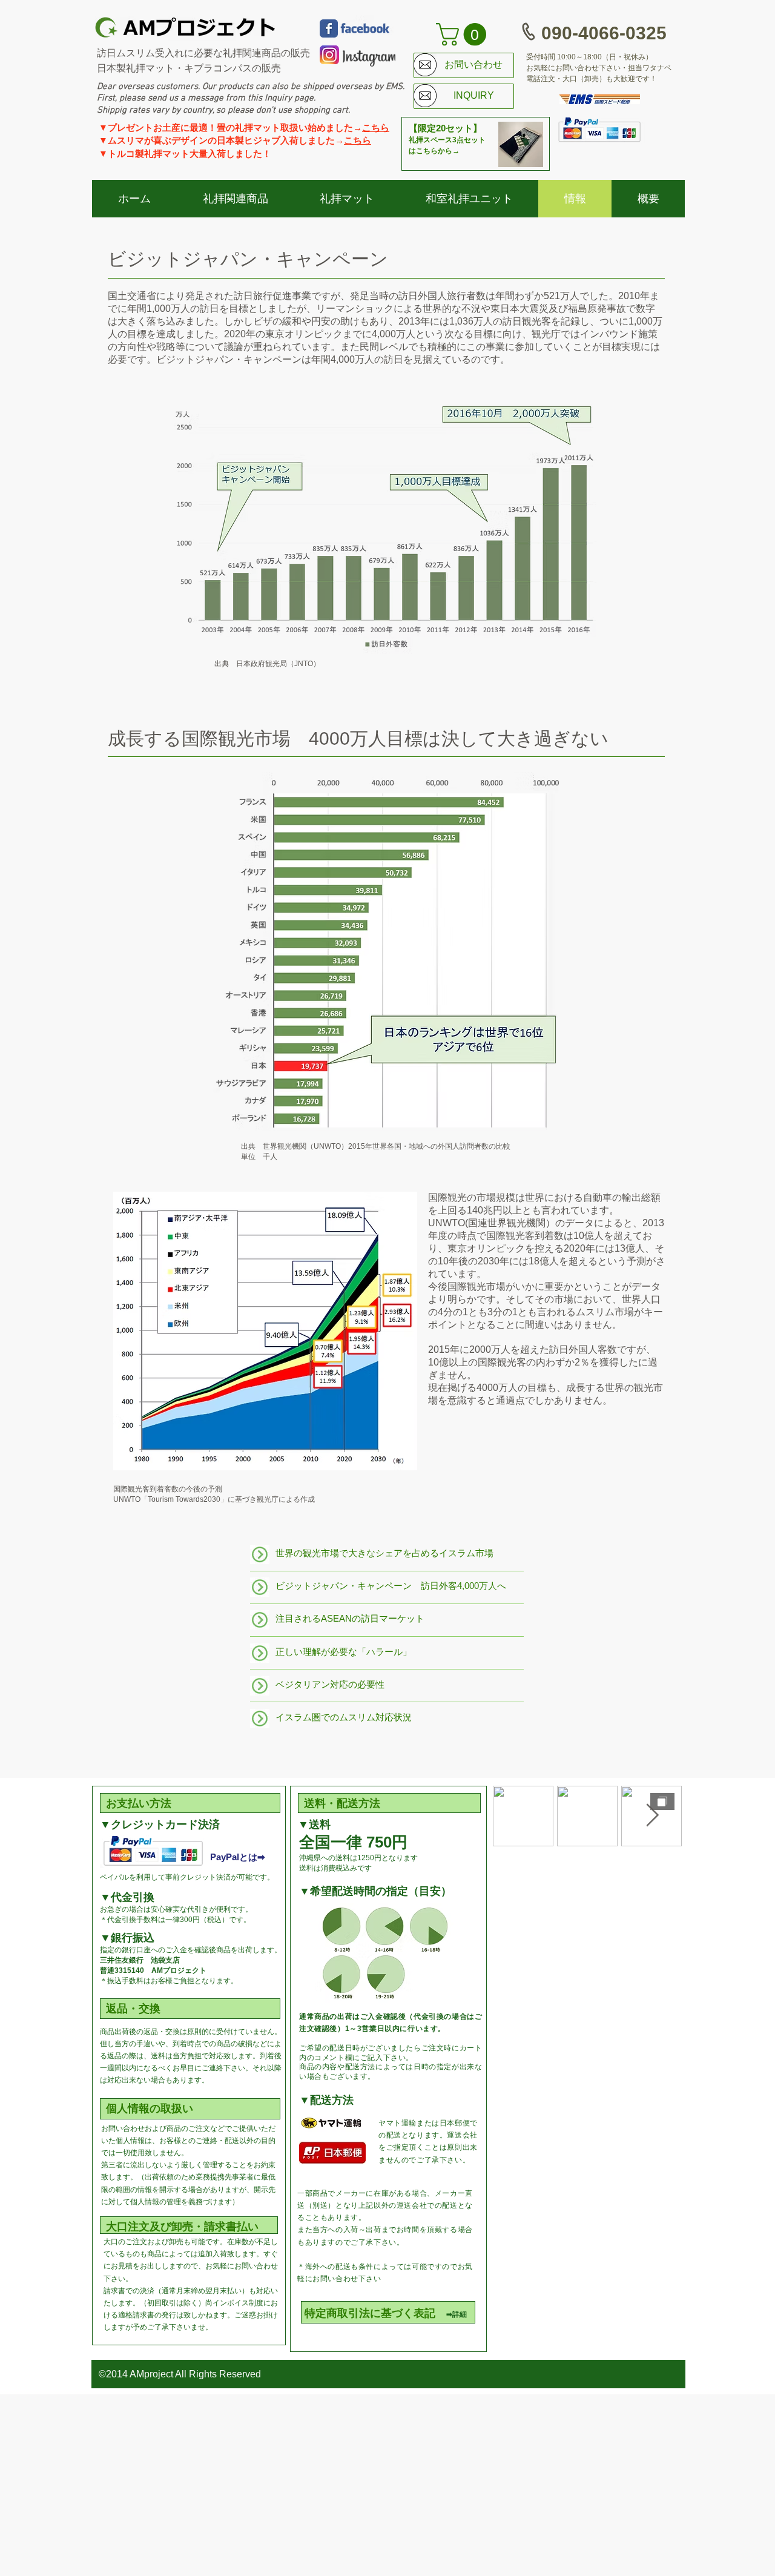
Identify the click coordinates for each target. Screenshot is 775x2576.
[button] (464, 35)
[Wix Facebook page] (329, 28)
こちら (376, 127)
